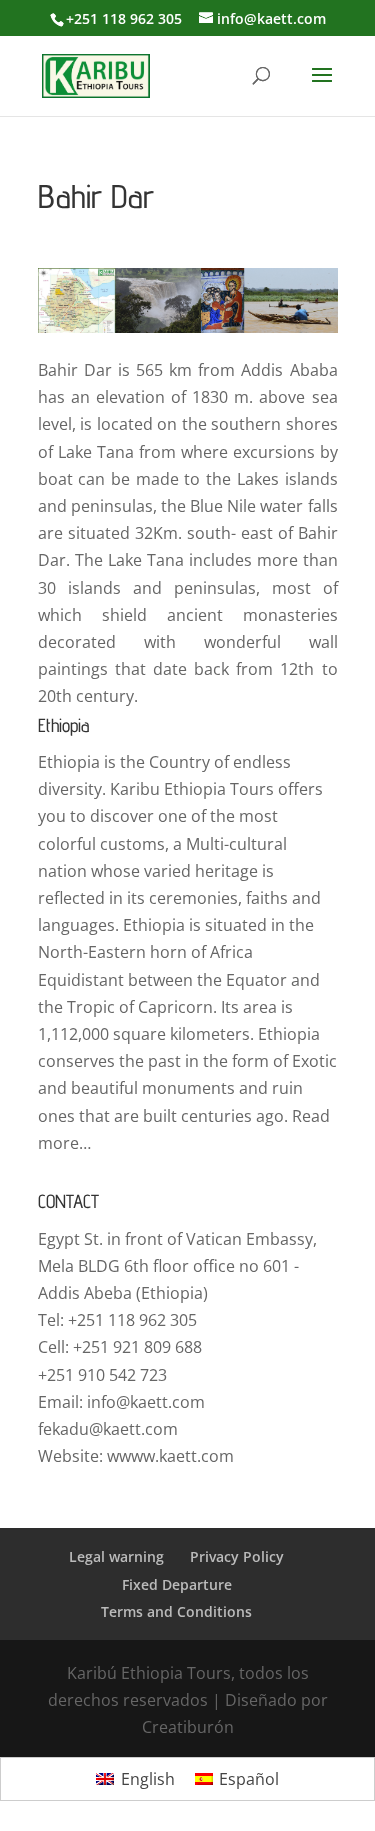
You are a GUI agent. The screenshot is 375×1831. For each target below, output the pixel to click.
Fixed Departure (177, 1584)
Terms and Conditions (176, 1611)
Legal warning (116, 1556)
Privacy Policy (237, 1556)
